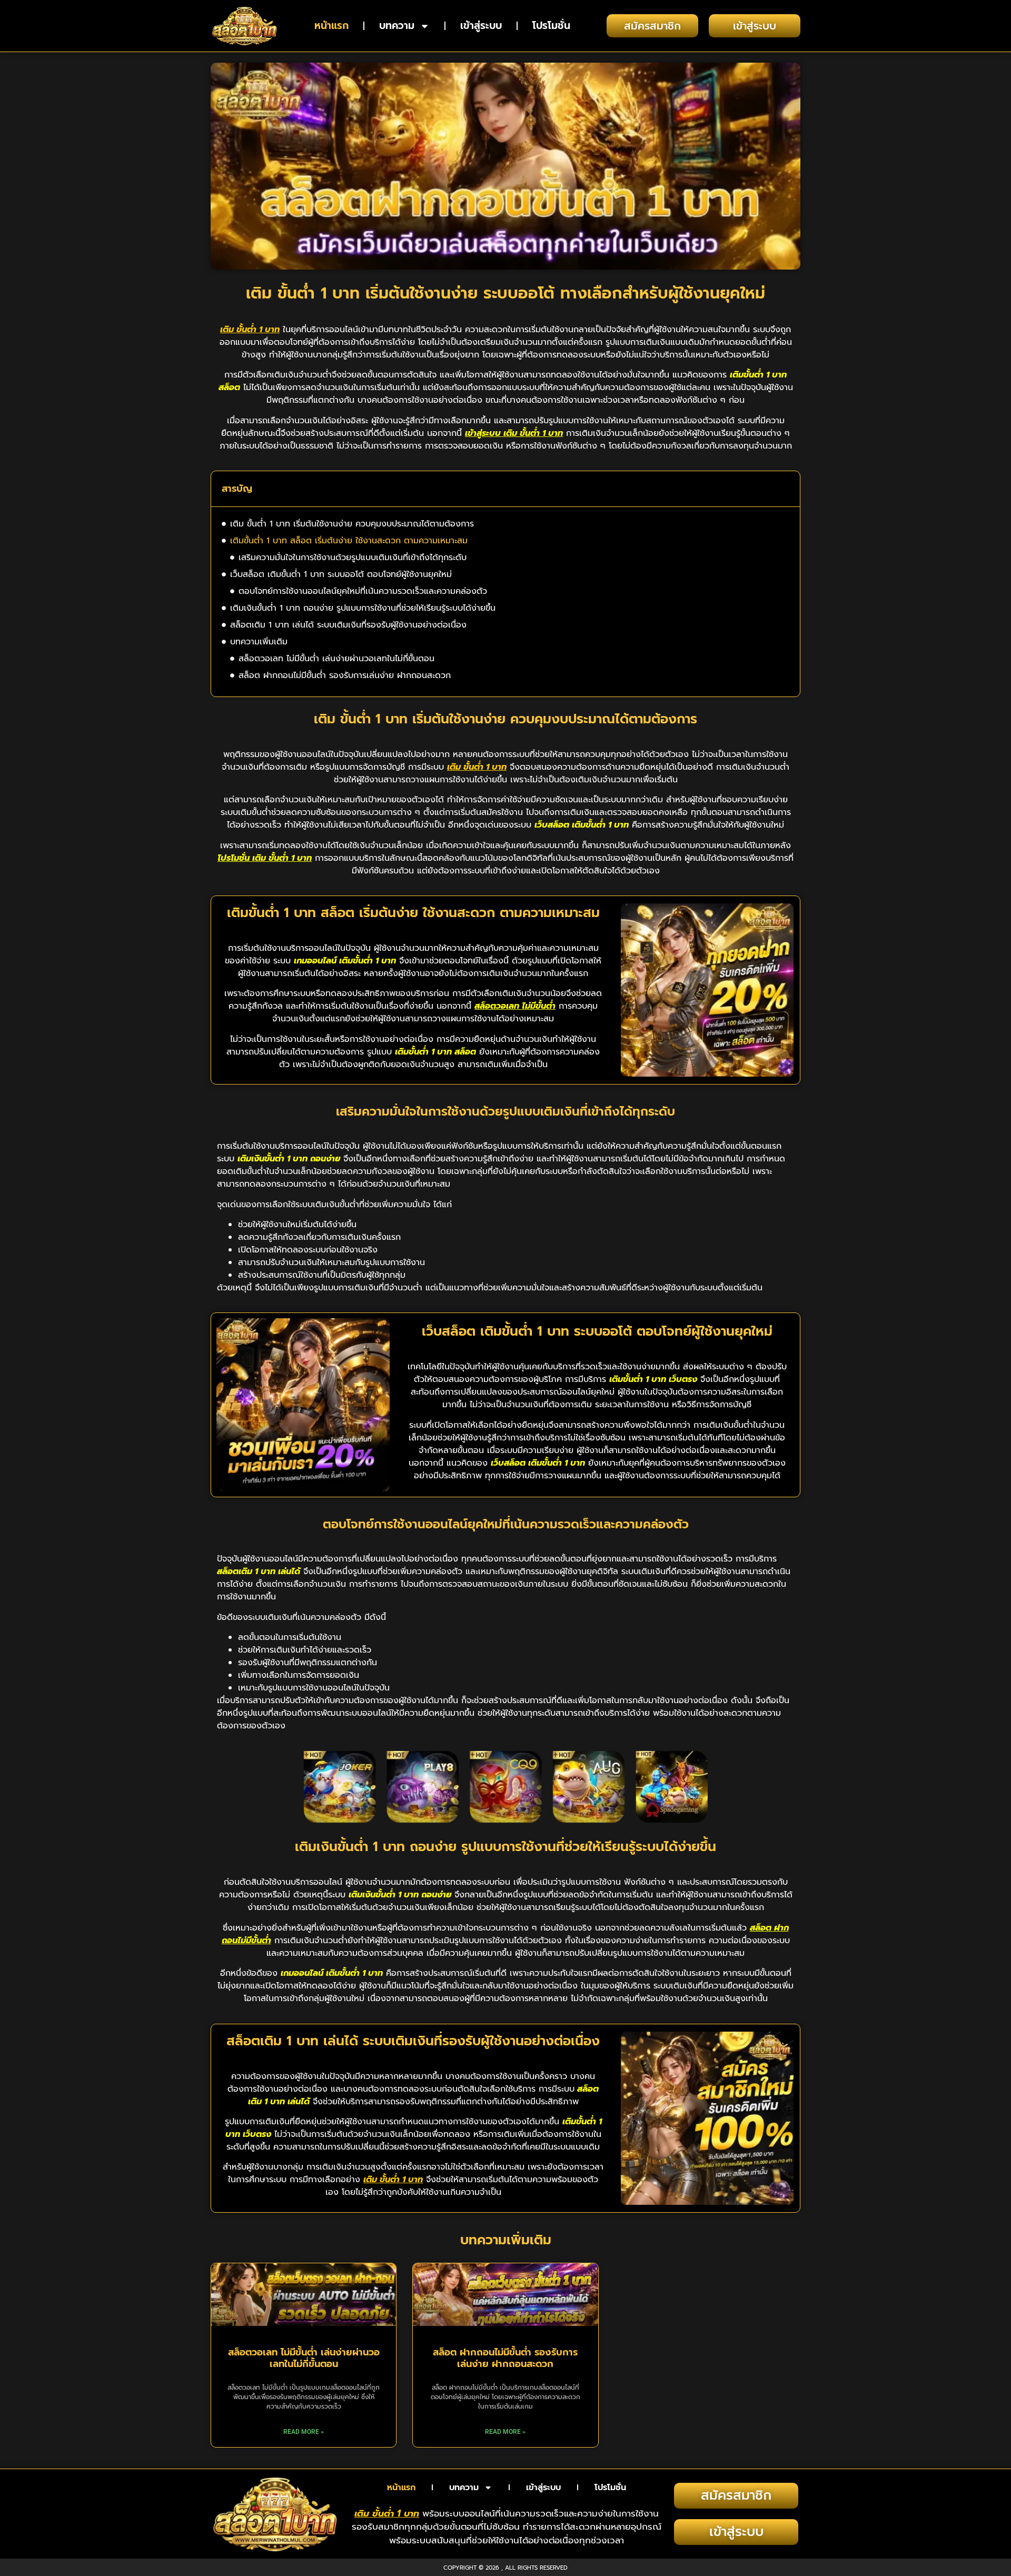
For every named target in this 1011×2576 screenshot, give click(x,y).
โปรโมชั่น (551, 26)
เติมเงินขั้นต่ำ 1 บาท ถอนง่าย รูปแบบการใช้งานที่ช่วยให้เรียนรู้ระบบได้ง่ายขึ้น (363, 608)
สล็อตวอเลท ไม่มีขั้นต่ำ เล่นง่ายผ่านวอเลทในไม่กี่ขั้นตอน (336, 659)
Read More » (304, 2432)
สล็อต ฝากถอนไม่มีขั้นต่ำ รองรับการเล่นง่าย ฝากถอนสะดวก (345, 675)
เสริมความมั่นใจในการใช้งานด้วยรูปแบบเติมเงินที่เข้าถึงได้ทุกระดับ (353, 558)
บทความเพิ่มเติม (259, 642)
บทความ (397, 26)
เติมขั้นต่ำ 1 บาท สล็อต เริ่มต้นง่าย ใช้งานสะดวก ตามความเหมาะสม (349, 541)
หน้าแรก (331, 26)
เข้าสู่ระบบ (481, 26)
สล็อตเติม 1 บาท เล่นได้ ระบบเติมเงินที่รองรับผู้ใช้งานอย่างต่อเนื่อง (348, 625)
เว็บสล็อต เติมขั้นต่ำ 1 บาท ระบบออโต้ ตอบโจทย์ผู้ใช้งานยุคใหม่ (341, 574)
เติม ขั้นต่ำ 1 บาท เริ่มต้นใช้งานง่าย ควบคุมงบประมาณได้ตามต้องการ (352, 524)
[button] (785, 489)
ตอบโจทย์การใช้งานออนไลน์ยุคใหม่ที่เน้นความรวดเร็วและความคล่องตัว (363, 591)
